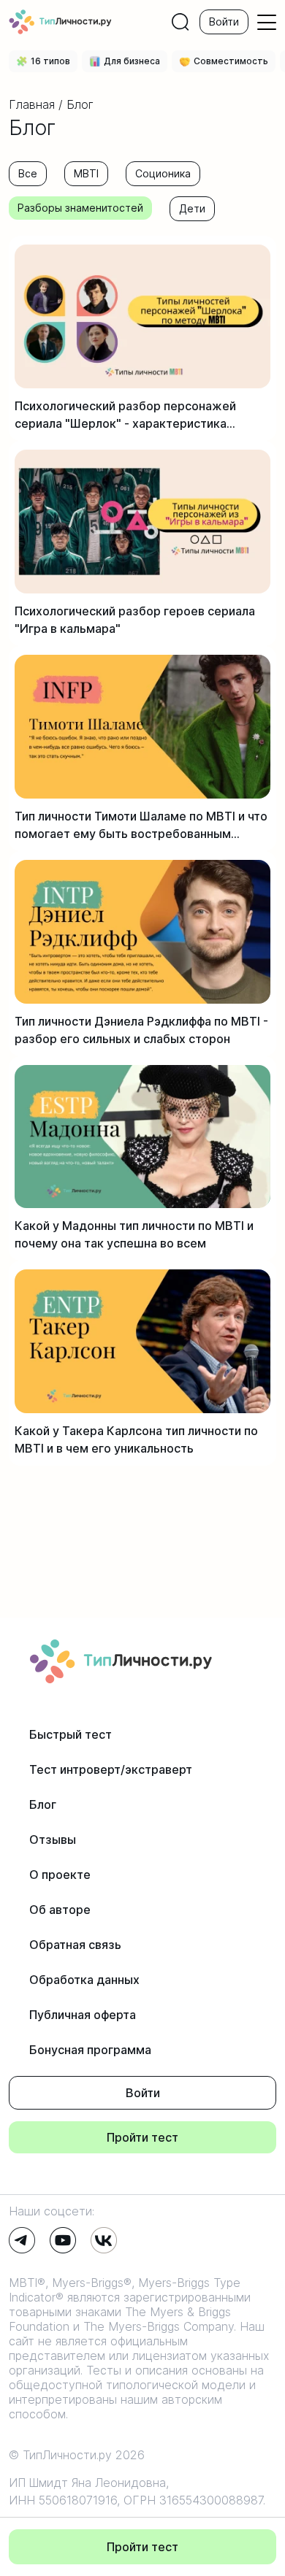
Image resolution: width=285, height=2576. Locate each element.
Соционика (163, 173)
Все (28, 173)
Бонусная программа (90, 2050)
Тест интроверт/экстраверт (111, 1769)
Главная (32, 104)
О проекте (60, 1875)
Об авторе (60, 1910)
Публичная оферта (83, 2015)
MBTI (86, 173)
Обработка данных (84, 1980)
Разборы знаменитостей (80, 208)
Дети (192, 208)
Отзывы (53, 1839)
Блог (43, 1804)
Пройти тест (142, 2137)
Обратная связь (75, 1945)
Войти (224, 22)
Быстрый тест (71, 1734)
